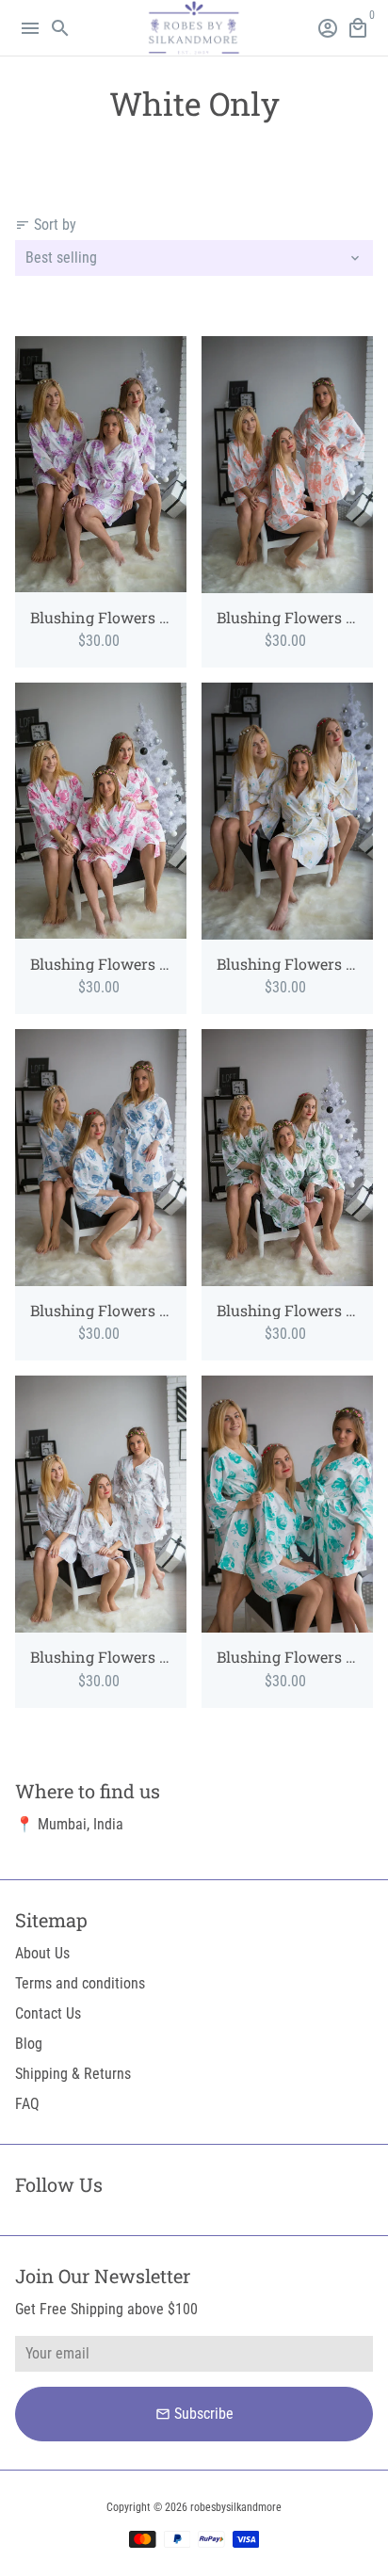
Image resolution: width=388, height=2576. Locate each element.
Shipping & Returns (73, 2074)
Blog (29, 2044)
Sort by (46, 225)
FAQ (27, 2104)
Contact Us (48, 2013)
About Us (42, 1953)
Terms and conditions (80, 1983)
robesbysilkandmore (236, 2507)
